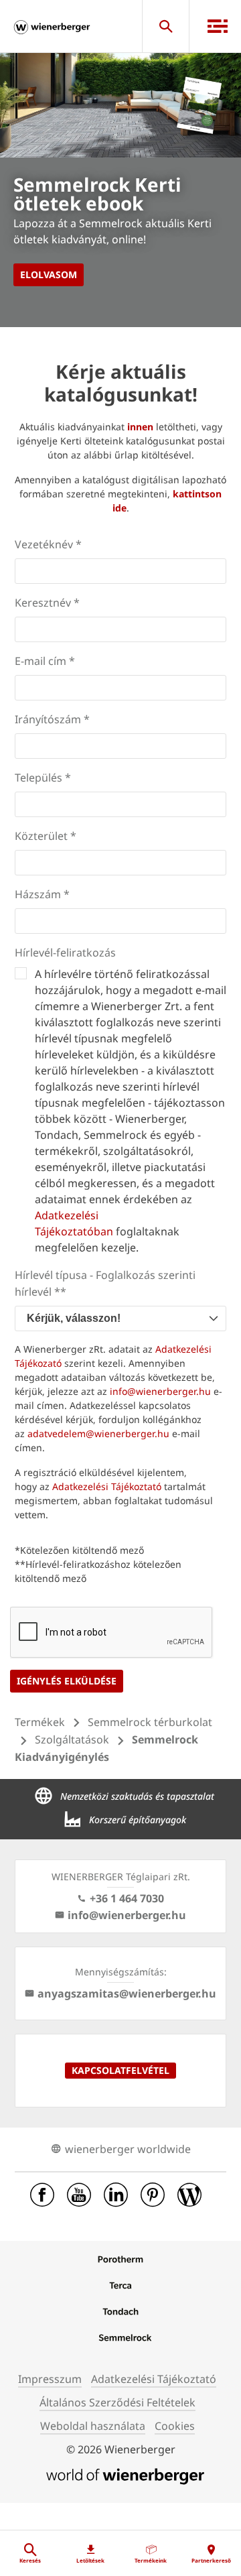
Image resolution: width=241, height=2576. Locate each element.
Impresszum (50, 2379)
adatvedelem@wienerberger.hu (98, 1433)
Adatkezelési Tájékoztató (107, 1486)
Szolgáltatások (72, 1739)
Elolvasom (49, 274)
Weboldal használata (93, 2426)
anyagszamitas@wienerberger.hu (127, 1994)
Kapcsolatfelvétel (120, 2070)
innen (140, 427)
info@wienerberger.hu (160, 1391)
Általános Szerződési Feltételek (117, 2402)
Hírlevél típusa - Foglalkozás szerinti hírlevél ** (105, 1283)
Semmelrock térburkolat (150, 1722)
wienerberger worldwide (128, 2149)
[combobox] (120, 1318)
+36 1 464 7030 (127, 1898)
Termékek (40, 1722)
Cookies (175, 2426)
